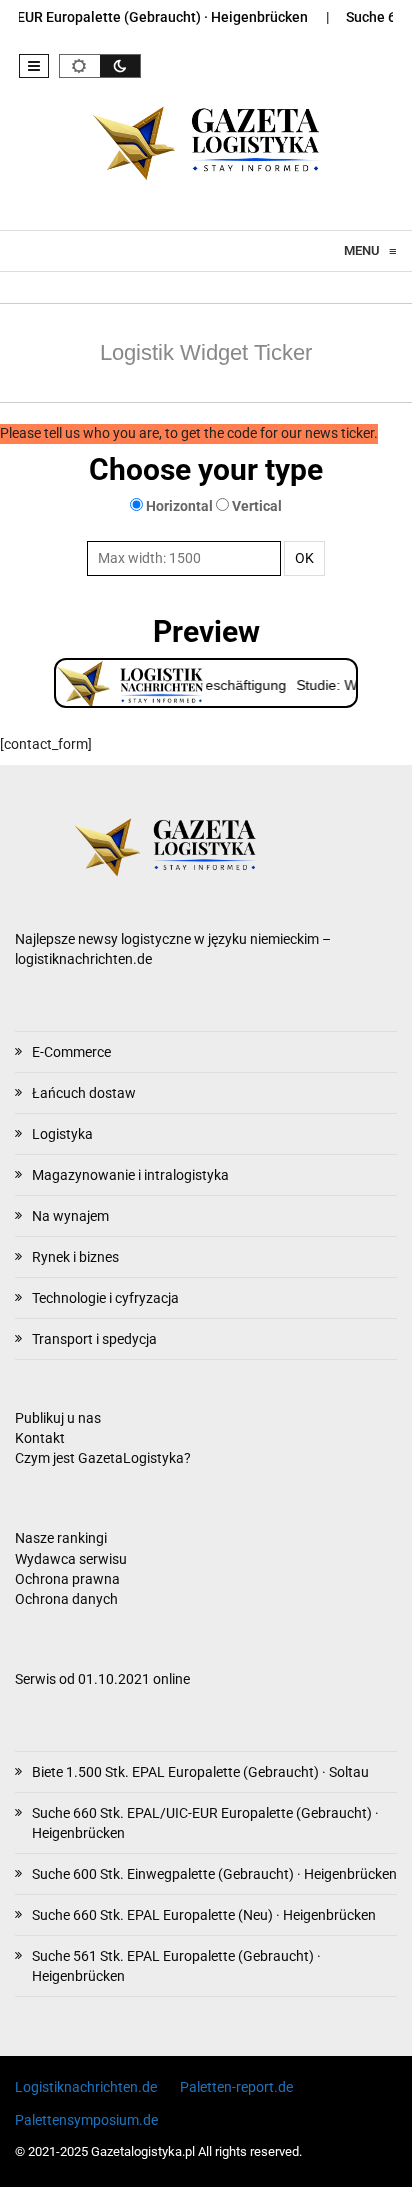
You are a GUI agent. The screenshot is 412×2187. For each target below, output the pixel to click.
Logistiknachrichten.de (86, 2087)
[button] (34, 66)
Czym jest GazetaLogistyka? (103, 1458)
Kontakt (40, 1438)
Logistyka (62, 1134)
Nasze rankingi (61, 1538)
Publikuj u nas (58, 1418)
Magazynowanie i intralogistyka (130, 1175)
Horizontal (179, 506)
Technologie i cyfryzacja (105, 1298)
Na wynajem (70, 1216)
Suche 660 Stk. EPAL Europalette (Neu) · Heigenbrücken (204, 1915)
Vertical (257, 506)
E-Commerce (71, 1052)
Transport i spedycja (94, 1339)
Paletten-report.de (236, 2087)
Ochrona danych (66, 1599)
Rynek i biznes (75, 1257)
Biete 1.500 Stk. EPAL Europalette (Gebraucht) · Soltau (200, 1772)
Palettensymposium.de (86, 2120)
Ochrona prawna (67, 1579)
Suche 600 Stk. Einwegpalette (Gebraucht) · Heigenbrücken (214, 1874)
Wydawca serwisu (71, 1559)
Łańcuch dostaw (84, 1093)
